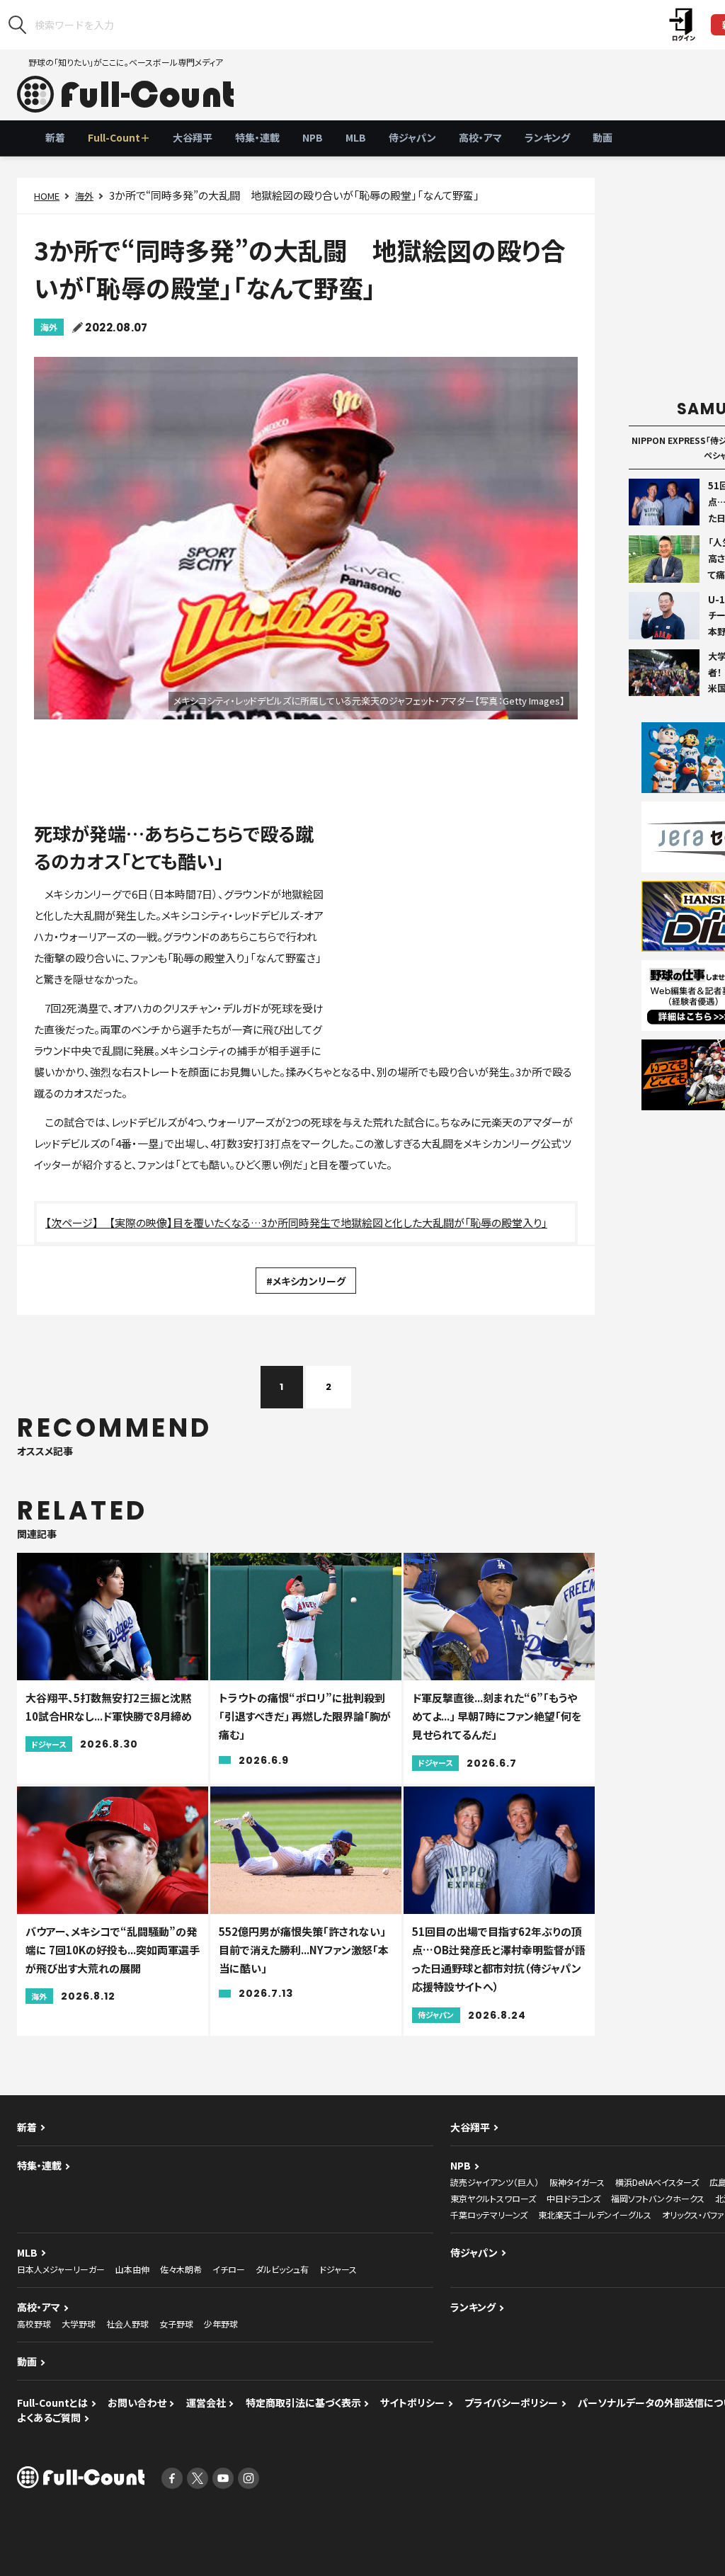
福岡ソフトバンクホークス (658, 2198)
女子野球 (176, 2324)
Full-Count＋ (119, 137)
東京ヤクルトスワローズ (493, 2198)
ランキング (547, 137)
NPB (313, 137)
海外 (84, 196)
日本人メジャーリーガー (61, 2269)
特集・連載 (257, 137)
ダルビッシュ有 (282, 2269)
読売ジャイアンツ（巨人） (495, 2182)
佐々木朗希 (181, 2269)
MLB (356, 137)
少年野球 (221, 2324)
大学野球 (79, 2324)
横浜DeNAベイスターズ (657, 2182)
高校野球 (34, 2324)
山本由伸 (132, 2269)
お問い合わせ (137, 2403)
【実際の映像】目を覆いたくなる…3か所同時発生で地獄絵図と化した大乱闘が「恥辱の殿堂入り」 (328, 1223)
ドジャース (338, 2269)
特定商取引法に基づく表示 (303, 2403)
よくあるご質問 (49, 2417)
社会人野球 (127, 2324)
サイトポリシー (412, 2403)
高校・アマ (480, 137)
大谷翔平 (193, 137)
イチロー (229, 2269)
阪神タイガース (577, 2182)
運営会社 (206, 2403)
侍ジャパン (412, 137)
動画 (603, 137)
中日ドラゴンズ (573, 2198)
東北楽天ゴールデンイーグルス (595, 2215)
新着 (55, 137)
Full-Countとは (52, 2403)
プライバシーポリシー (511, 2403)
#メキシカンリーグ (306, 1281)
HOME (47, 196)
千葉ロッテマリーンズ (489, 2215)
